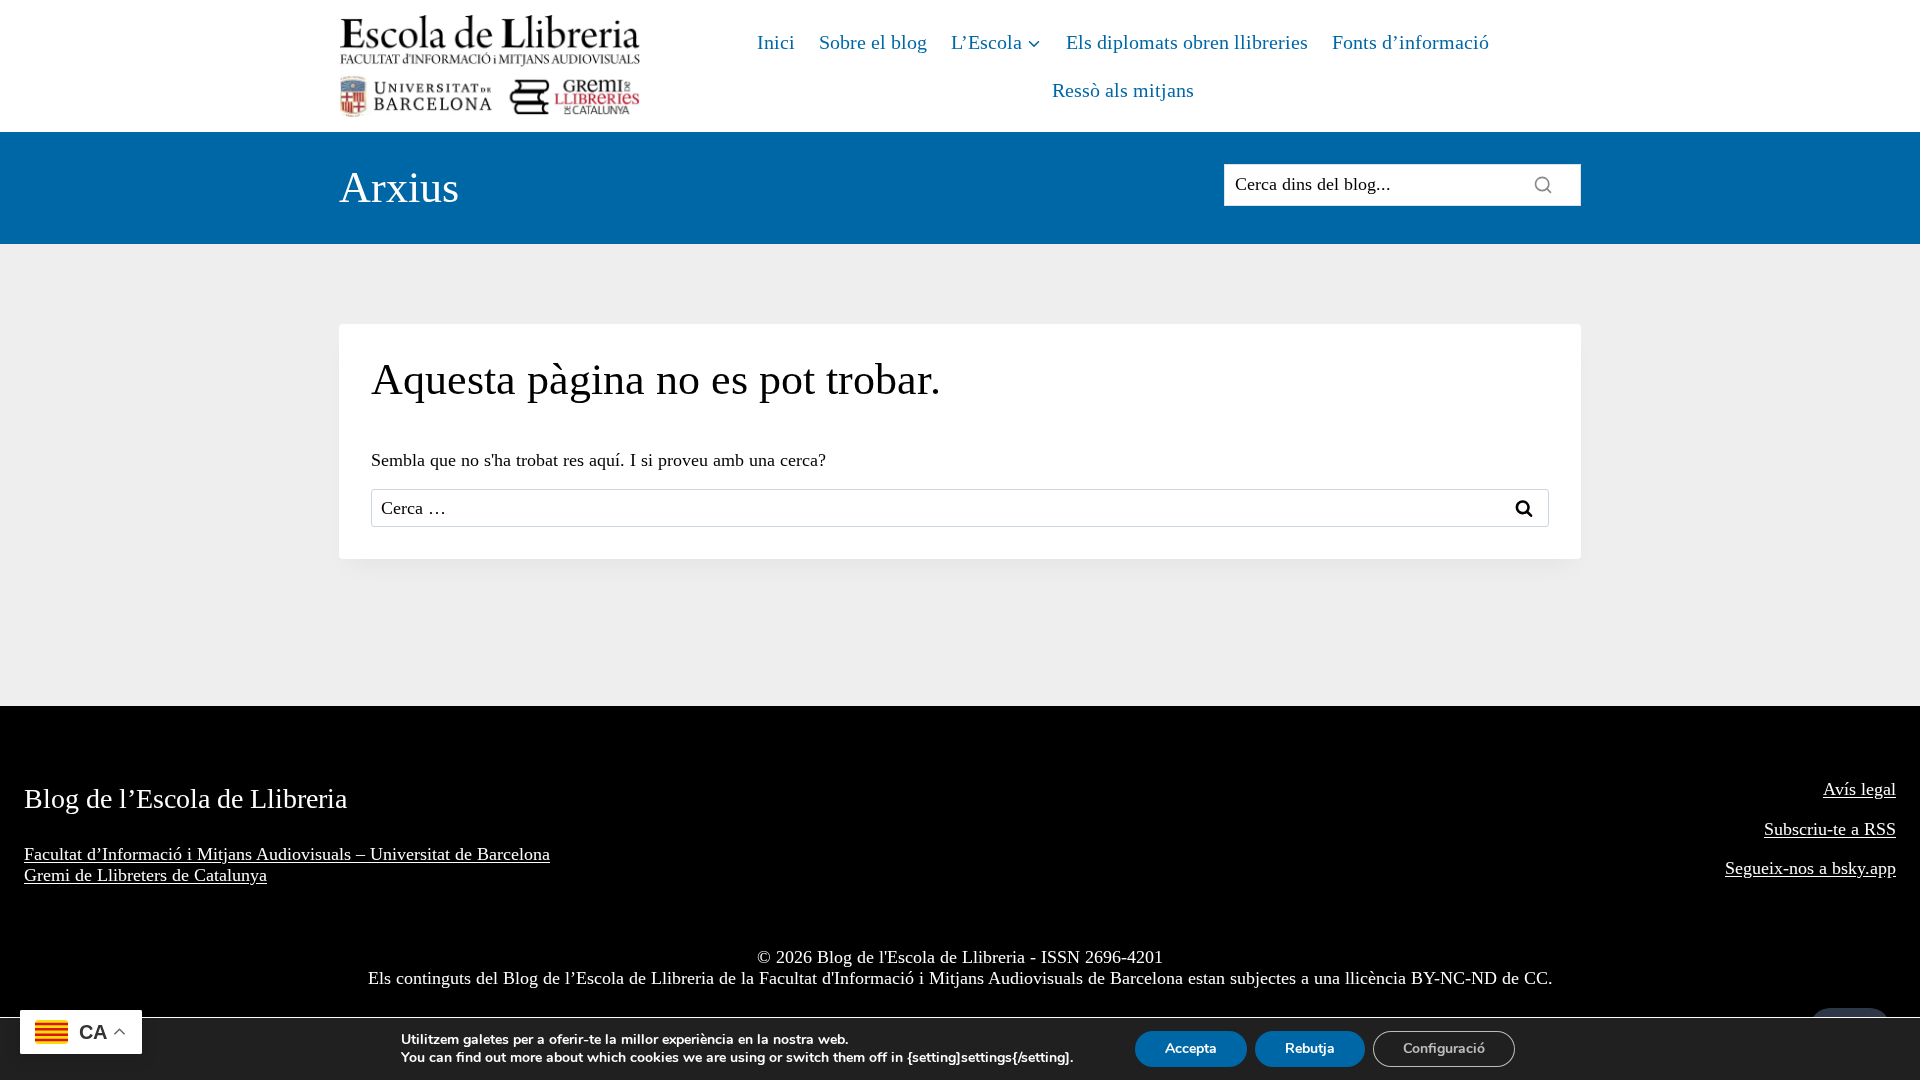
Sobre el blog (873, 42)
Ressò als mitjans (1123, 90)
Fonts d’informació (1410, 42)
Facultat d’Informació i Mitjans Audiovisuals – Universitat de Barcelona (287, 854)
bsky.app (1864, 868)
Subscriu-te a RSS (1830, 829)
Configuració (1444, 1048)
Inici (776, 42)
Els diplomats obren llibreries (1187, 42)
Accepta (1191, 1048)
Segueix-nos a (1778, 868)
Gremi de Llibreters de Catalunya (145, 875)
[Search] (1543, 185)
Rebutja (1310, 1048)
